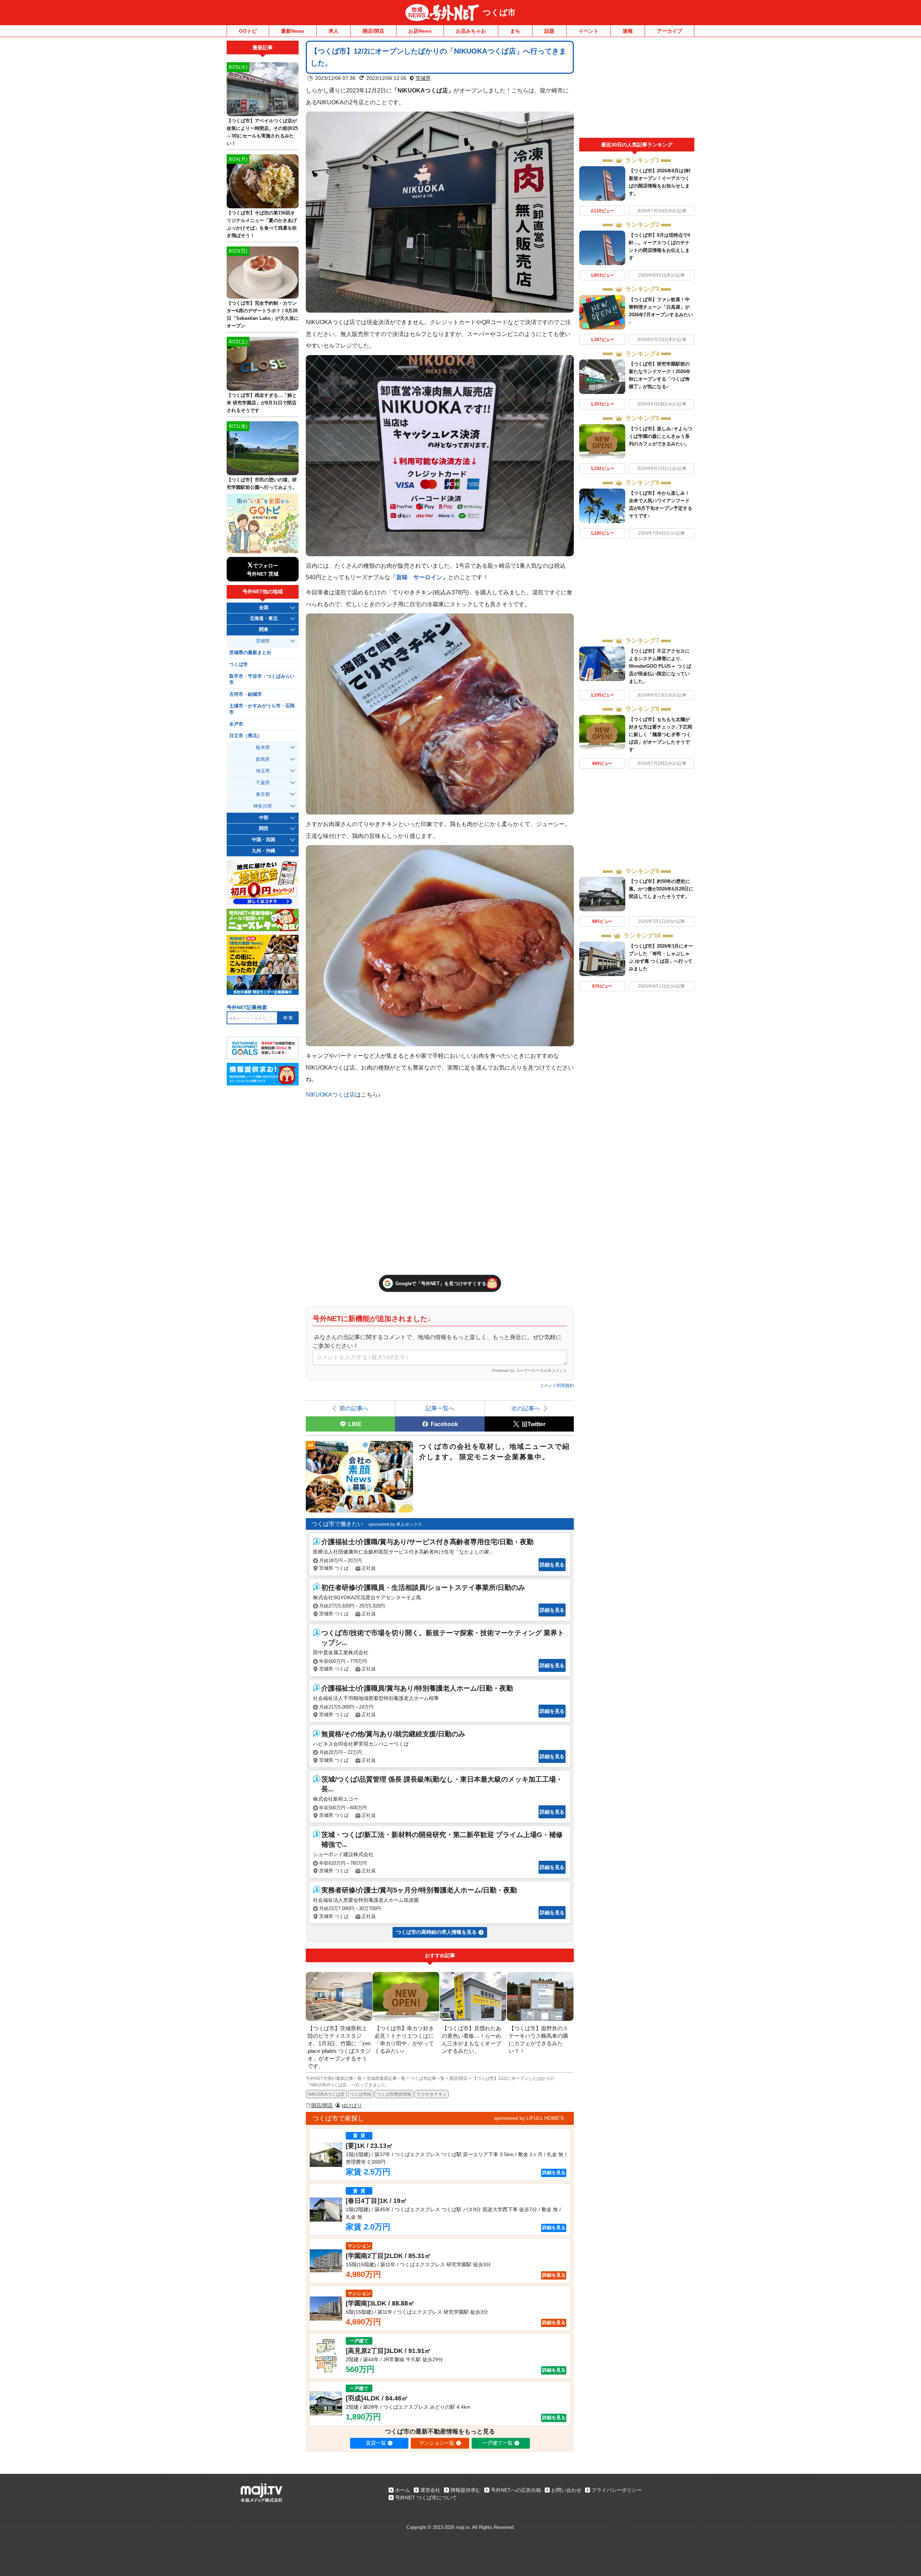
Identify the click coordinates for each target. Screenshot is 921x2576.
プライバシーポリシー (617, 2490)
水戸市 (236, 724)
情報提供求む (466, 2490)
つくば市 (499, 12)
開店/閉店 (373, 31)
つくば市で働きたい (337, 1524)
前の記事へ (354, 1408)
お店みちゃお (471, 31)
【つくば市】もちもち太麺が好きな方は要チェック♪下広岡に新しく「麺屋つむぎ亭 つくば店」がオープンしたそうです (661, 734)
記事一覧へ (440, 1408)
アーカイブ (670, 31)
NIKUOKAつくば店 (330, 1094)
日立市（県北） (246, 736)
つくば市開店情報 (394, 2094)
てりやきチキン (432, 2094)
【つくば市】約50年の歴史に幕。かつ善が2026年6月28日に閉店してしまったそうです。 (661, 889)
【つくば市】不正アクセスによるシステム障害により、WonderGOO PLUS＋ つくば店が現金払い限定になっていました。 (660, 666)
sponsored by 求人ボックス (395, 1524)
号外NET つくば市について (426, 2498)
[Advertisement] (637, 89)
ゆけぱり (352, 2105)
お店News (420, 31)
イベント (589, 31)
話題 (549, 31)
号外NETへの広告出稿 (516, 2490)
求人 (334, 31)
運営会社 (430, 2490)
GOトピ (248, 31)
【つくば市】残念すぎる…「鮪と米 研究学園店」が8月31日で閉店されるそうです (262, 403)
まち (515, 31)
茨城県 (423, 78)
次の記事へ (526, 1408)
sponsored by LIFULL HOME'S (529, 2118)
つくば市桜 (360, 2094)
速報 (628, 31)
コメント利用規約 (557, 1385)
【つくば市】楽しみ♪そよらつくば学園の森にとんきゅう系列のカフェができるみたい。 (661, 436)
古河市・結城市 (246, 694)
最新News (293, 31)
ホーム (403, 2490)
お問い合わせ (566, 2490)
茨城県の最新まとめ (250, 653)
